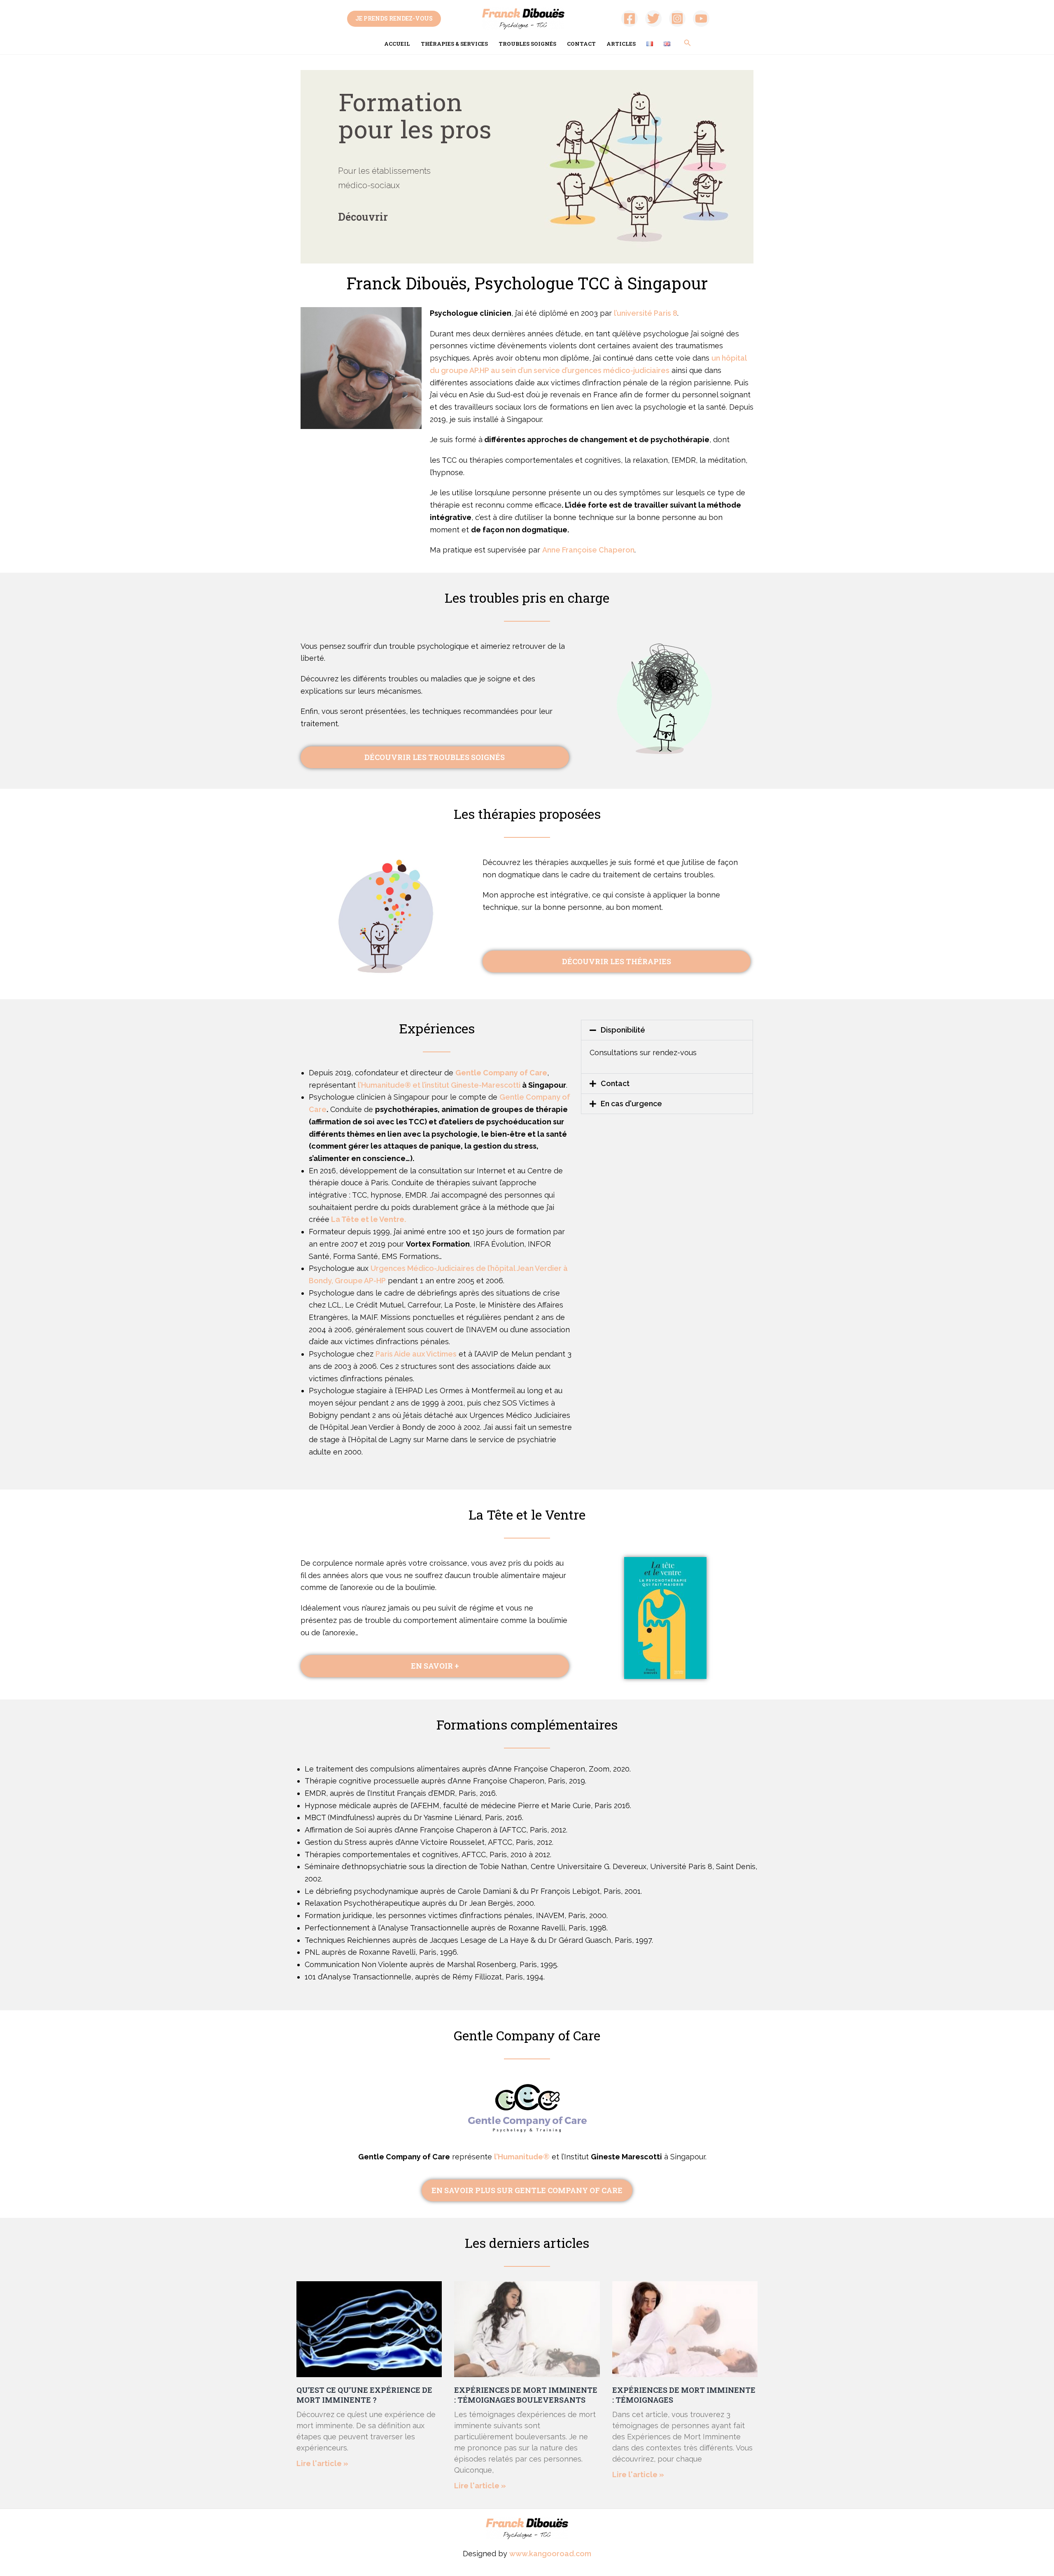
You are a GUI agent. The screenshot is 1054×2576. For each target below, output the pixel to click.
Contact (581, 44)
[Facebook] (630, 19)
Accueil (397, 44)
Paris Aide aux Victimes (416, 1354)
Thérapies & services (454, 44)
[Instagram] (677, 19)
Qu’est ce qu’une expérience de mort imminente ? (364, 2395)
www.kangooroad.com (550, 2554)
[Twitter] (653, 19)
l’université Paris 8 (646, 313)
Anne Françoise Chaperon (588, 550)
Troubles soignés (527, 44)
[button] (667, 1030)
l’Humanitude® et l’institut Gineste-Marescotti (439, 1085)
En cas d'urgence (631, 1104)
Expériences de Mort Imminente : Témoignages (684, 2395)
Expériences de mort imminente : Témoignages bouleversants (526, 2395)
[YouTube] (701, 19)
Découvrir (363, 217)
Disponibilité (623, 1030)
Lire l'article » (322, 2463)
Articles (621, 44)
